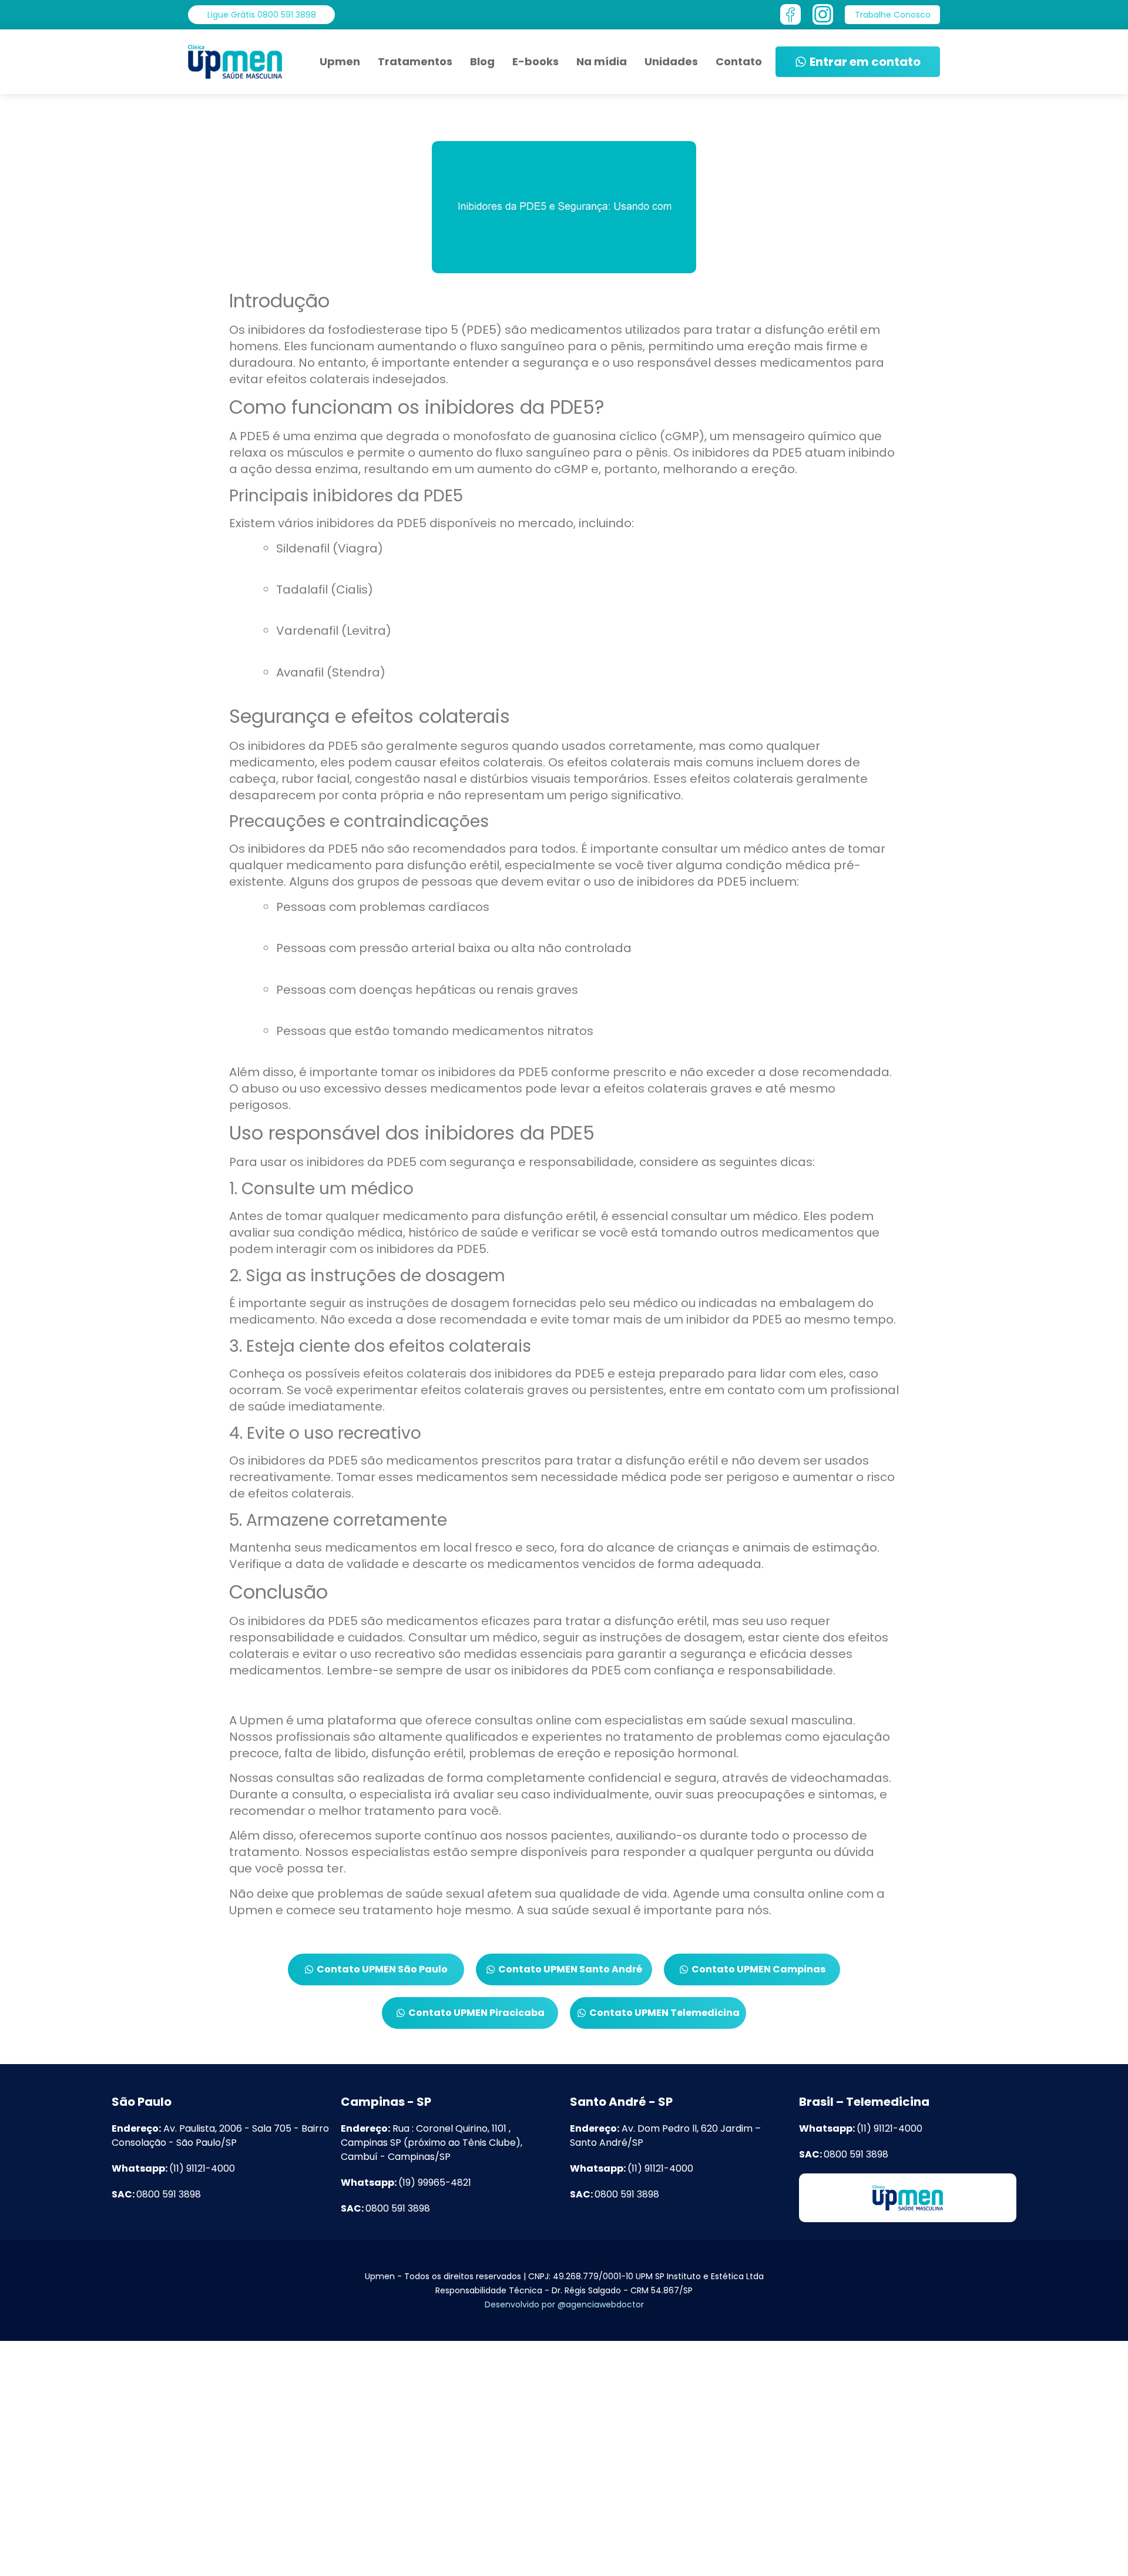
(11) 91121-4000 (173, 2168)
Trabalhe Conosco (251, 2552)
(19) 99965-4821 (406, 2183)
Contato (739, 61)
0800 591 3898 (156, 2194)
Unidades (671, 61)
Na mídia (602, 61)
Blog (482, 61)
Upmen (340, 61)
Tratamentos (415, 61)
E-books (536, 61)
